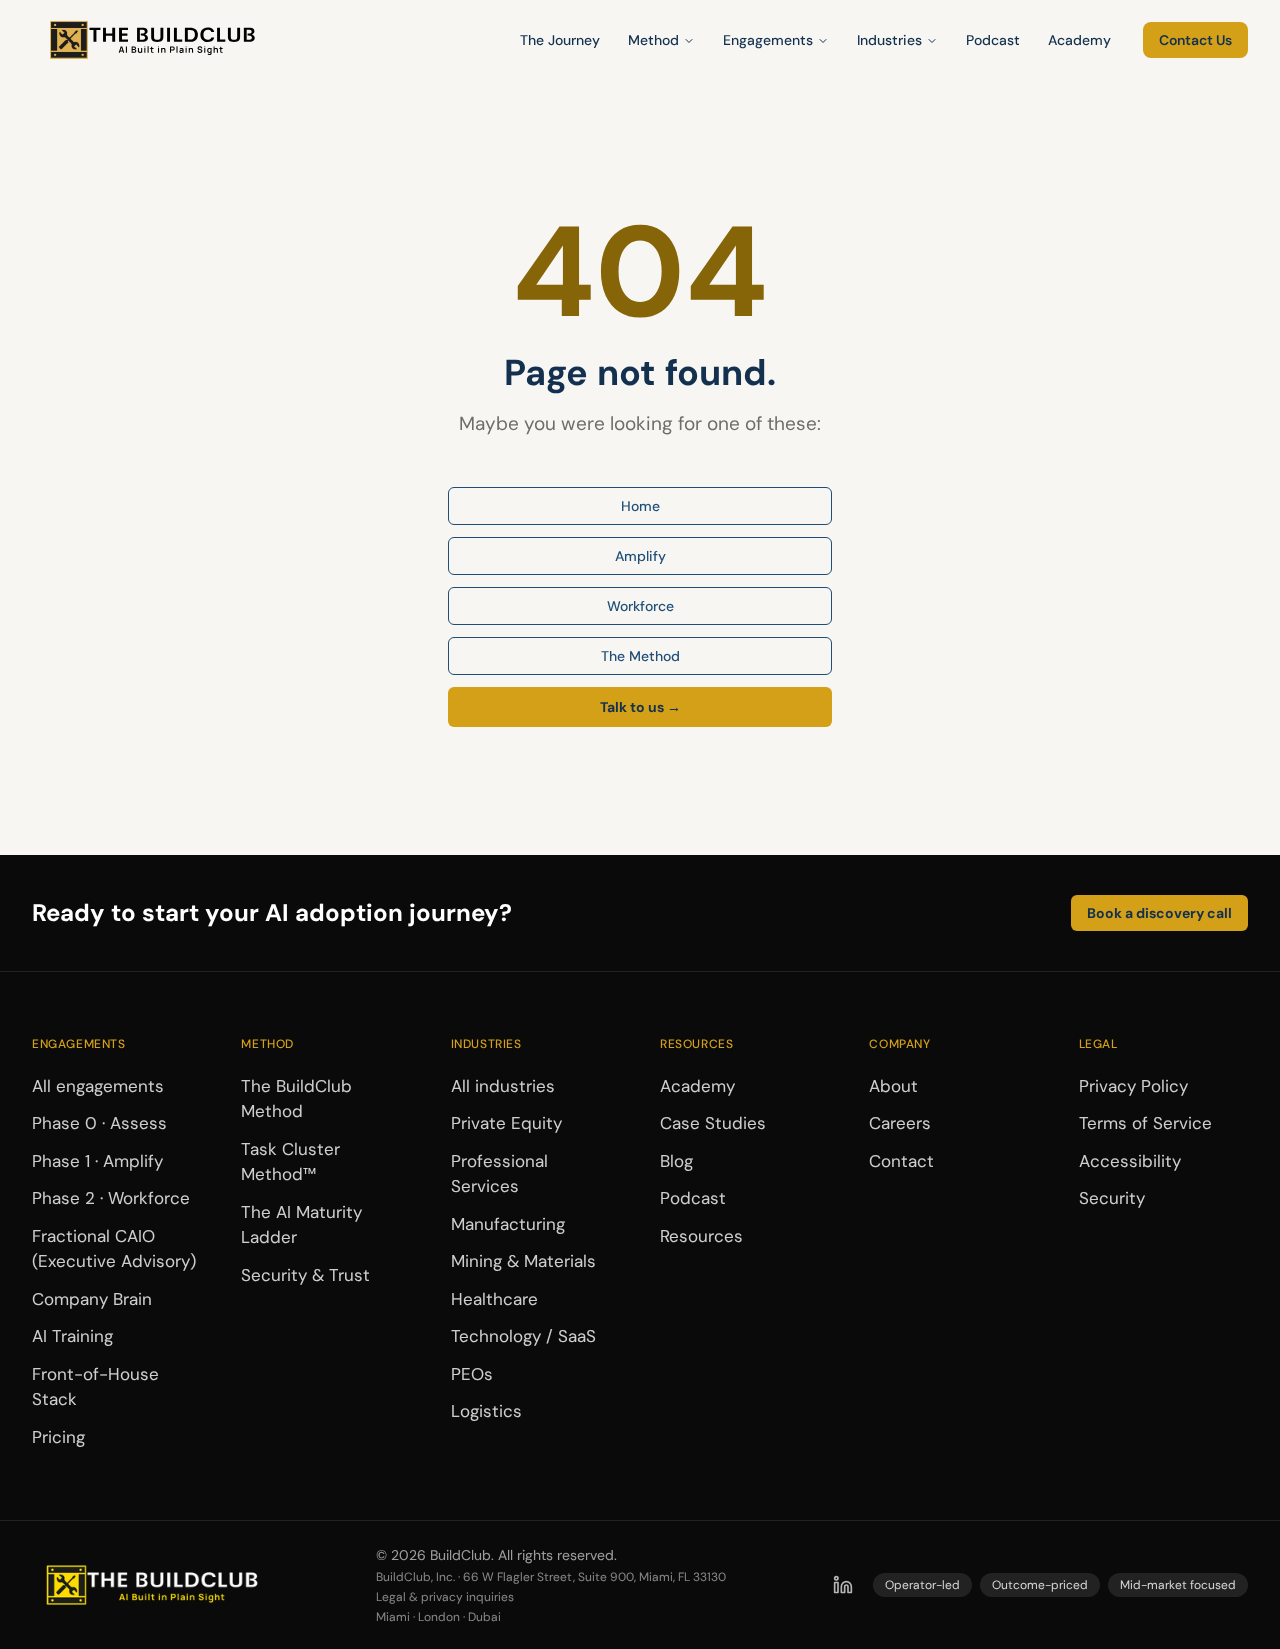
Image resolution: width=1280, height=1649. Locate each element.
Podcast (993, 40)
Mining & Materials (523, 1261)
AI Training (72, 1336)
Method (653, 40)
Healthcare (494, 1299)
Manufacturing (508, 1224)
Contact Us (1195, 40)
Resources (701, 1236)
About (893, 1086)
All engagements (98, 1086)
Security (1112, 1198)
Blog (676, 1161)
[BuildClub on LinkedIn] (843, 1585)
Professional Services (499, 1174)
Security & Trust (305, 1275)
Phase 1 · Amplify (97, 1161)
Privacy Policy (1133, 1086)
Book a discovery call (1159, 913)
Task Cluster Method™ (290, 1162)
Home (640, 506)
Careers (900, 1123)
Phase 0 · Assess (99, 1123)
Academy (1079, 40)
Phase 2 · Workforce (111, 1198)
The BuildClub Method (296, 1099)
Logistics (486, 1411)
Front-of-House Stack (95, 1387)
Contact (901, 1161)
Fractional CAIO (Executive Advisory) (114, 1249)
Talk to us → (640, 707)
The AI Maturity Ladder (301, 1225)
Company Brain (92, 1299)
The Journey (560, 40)
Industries (889, 40)
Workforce (640, 606)
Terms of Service (1145, 1123)
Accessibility (1130, 1161)
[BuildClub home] (152, 40)
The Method (640, 656)
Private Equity (506, 1123)
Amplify (640, 556)
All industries (503, 1086)
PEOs (472, 1374)
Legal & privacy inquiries (445, 1597)
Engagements (768, 40)
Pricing (58, 1437)
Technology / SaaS (523, 1336)
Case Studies (713, 1123)
